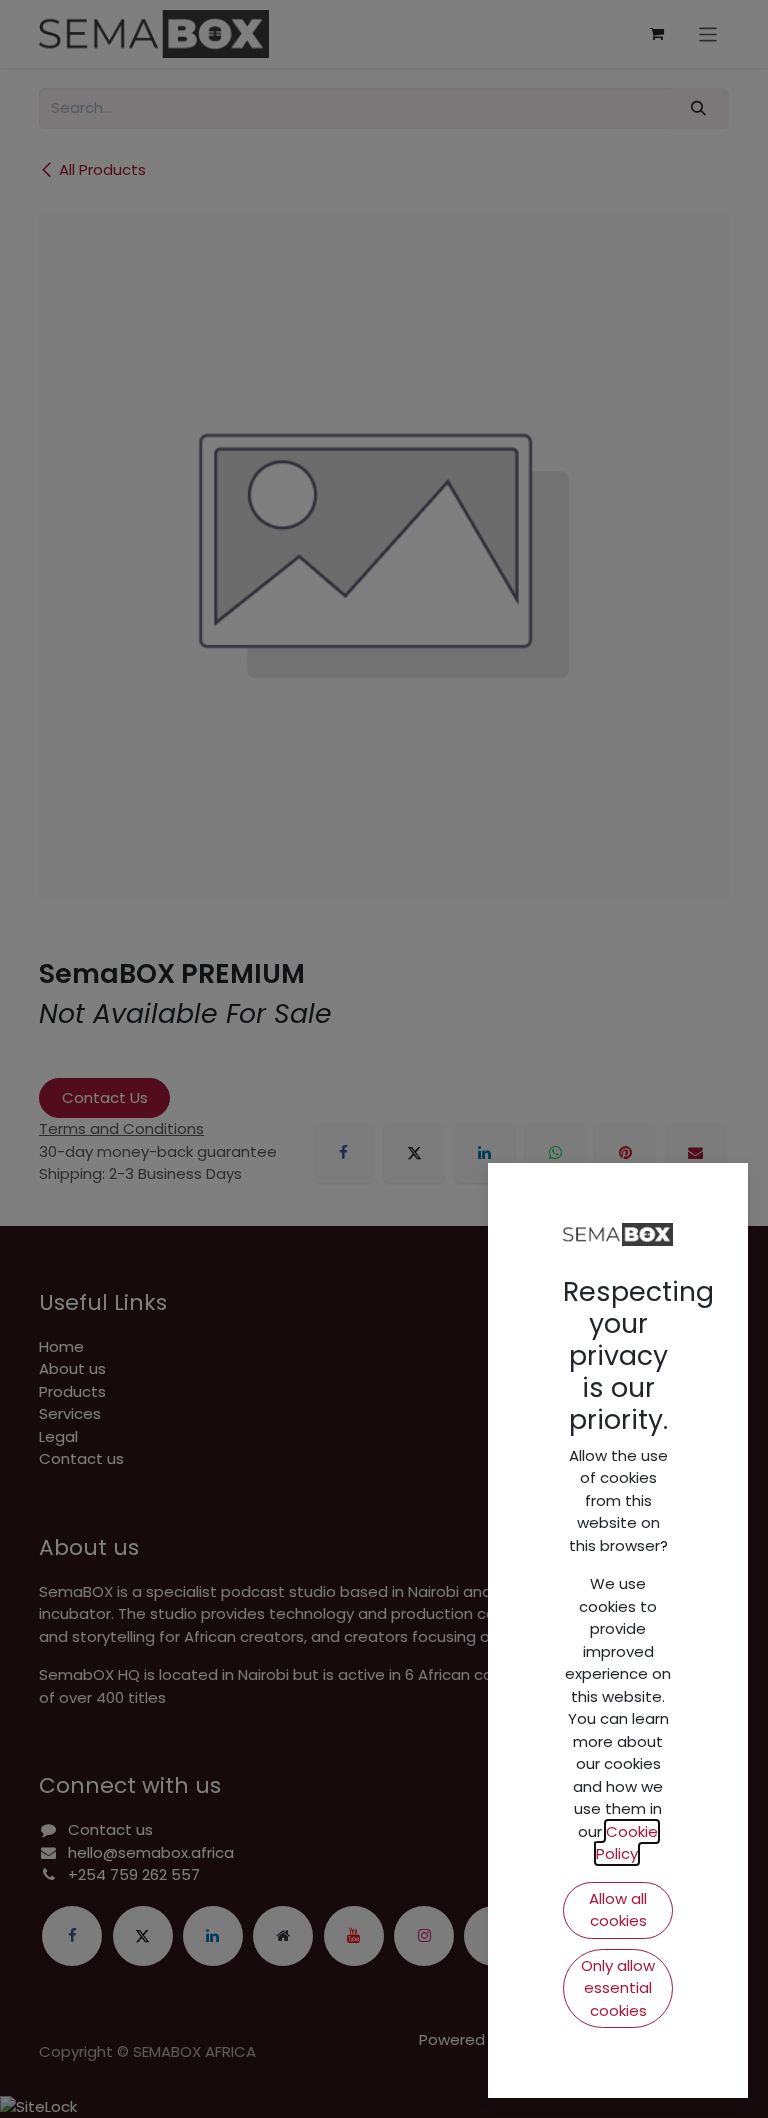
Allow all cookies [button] (618, 1910)
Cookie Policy (627, 1843)
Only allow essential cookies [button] (618, 1988)
